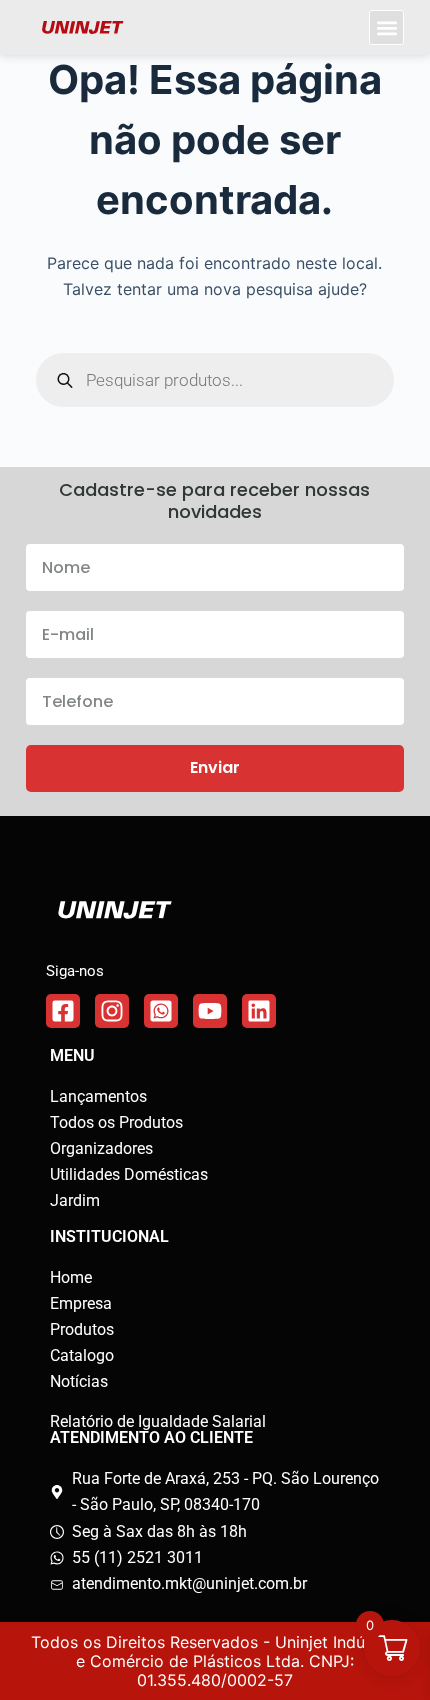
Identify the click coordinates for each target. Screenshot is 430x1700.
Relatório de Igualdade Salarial (158, 1421)
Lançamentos (98, 1096)
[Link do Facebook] (63, 1011)
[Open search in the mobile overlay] (215, 380)
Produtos (82, 1329)
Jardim (75, 1200)
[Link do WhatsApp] (161, 1011)
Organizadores (101, 1148)
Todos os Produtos (116, 1122)
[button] (386, 27)
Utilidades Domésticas (129, 1174)
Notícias (79, 1381)
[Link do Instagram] (112, 1011)
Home (71, 1277)
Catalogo (82, 1355)
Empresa (81, 1303)
